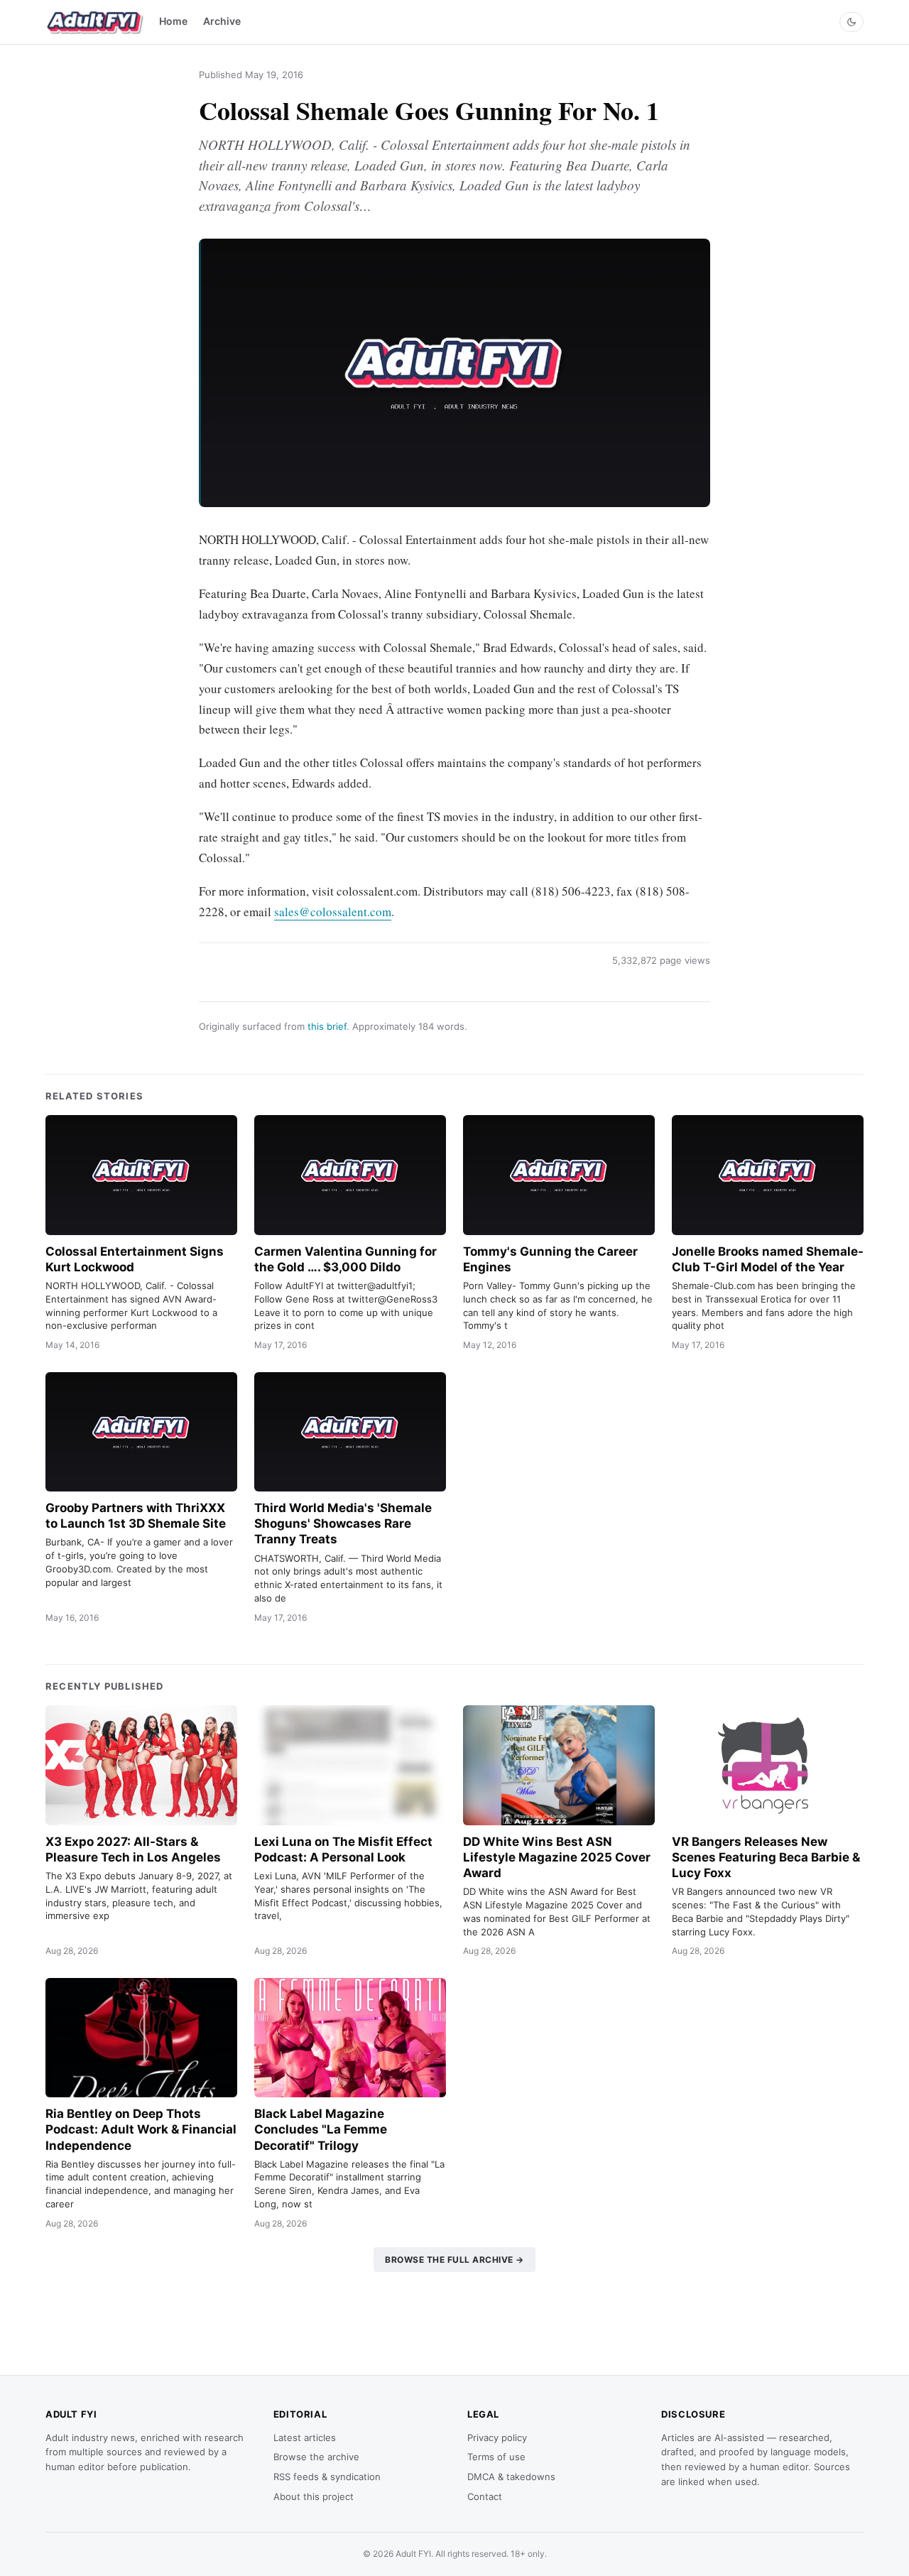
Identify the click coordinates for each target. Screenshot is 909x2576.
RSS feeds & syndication (327, 2477)
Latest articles (305, 2438)
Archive (222, 21)
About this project (314, 2496)
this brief (327, 1026)
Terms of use (496, 2457)
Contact (485, 2496)
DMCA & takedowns (511, 2477)
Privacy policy (497, 2438)
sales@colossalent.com (333, 912)
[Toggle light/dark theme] (851, 22)
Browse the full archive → (454, 2260)
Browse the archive (316, 2457)
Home (173, 21)
